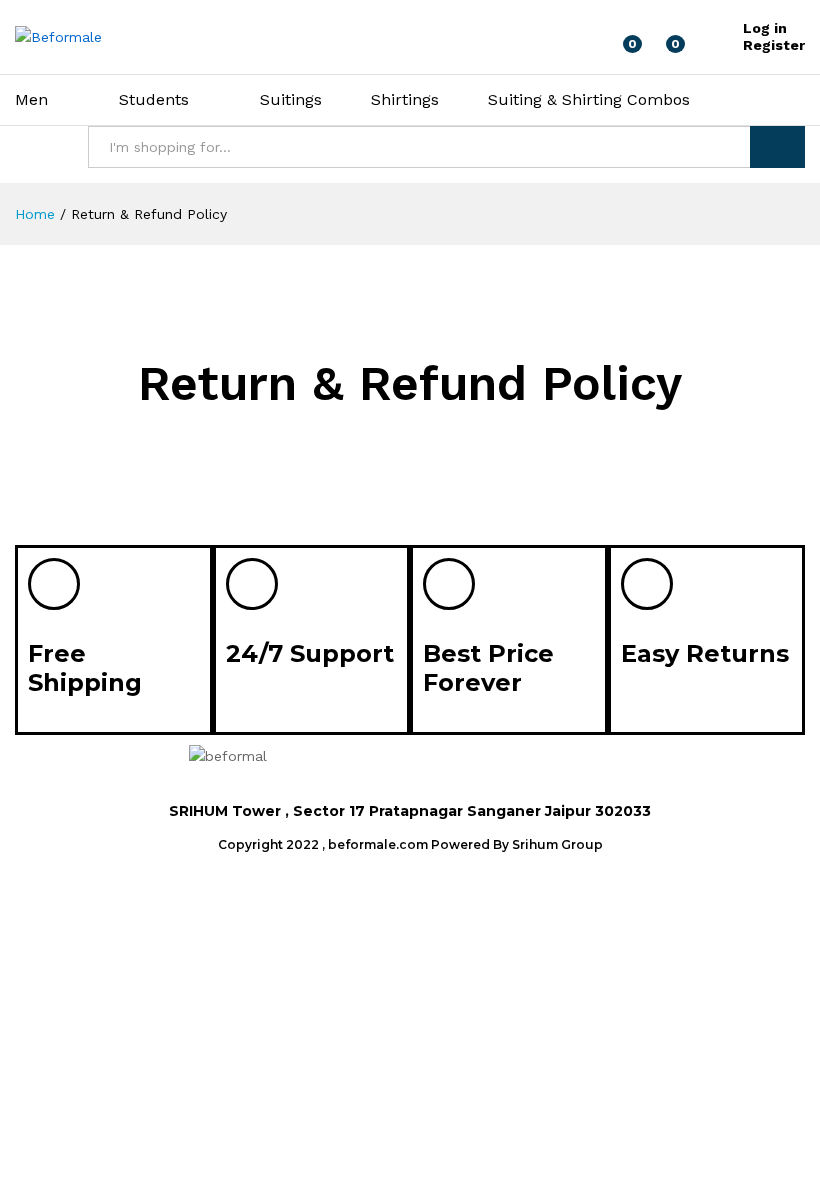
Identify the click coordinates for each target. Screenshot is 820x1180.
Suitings (291, 100)
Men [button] (31, 100)
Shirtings (405, 100)
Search (777, 147)
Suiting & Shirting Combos (589, 100)
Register (774, 45)
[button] (592, 764)
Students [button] (154, 100)
